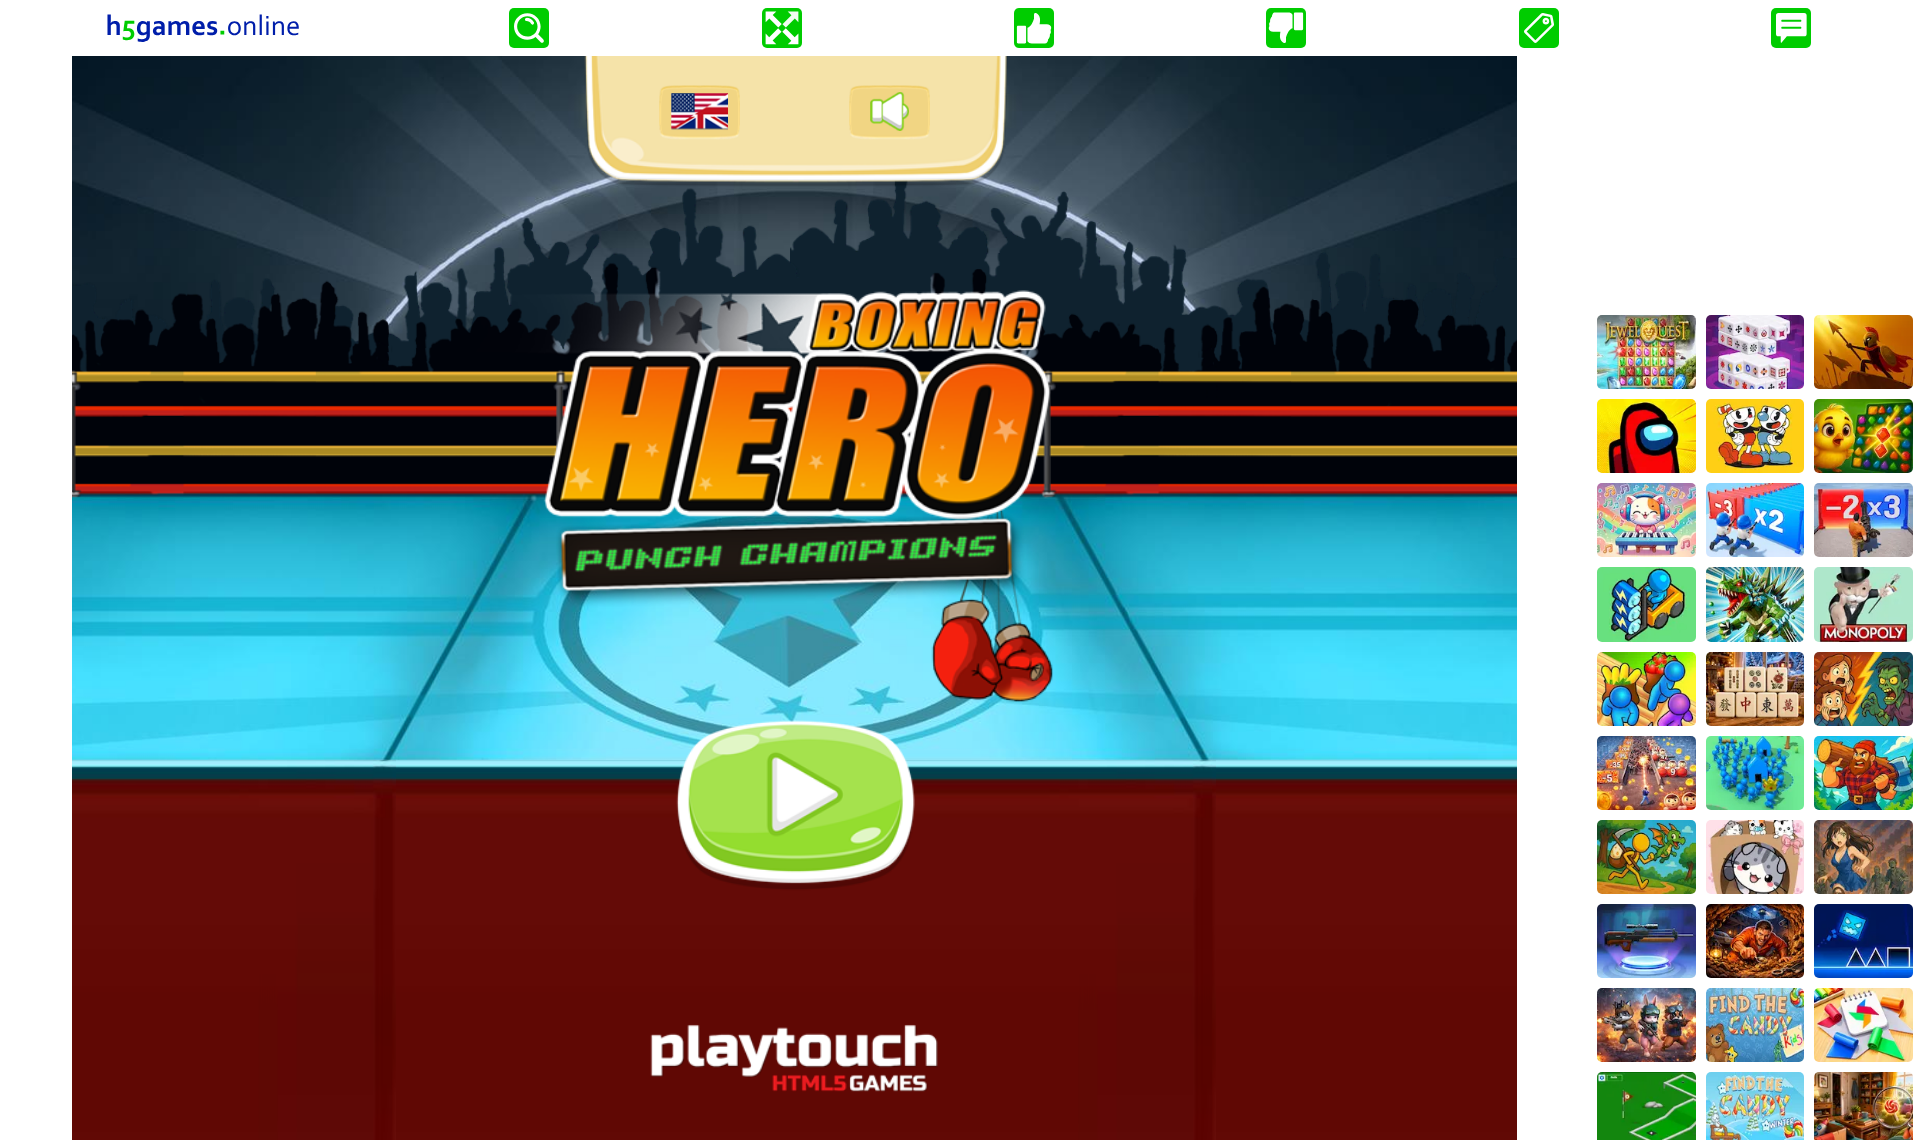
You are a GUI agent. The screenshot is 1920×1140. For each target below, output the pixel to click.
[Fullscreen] (782, 28)
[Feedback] (1791, 28)
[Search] (529, 28)
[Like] (1034, 28)
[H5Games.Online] (203, 28)
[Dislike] (1286, 28)
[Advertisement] (1755, 181)
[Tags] (1539, 28)
